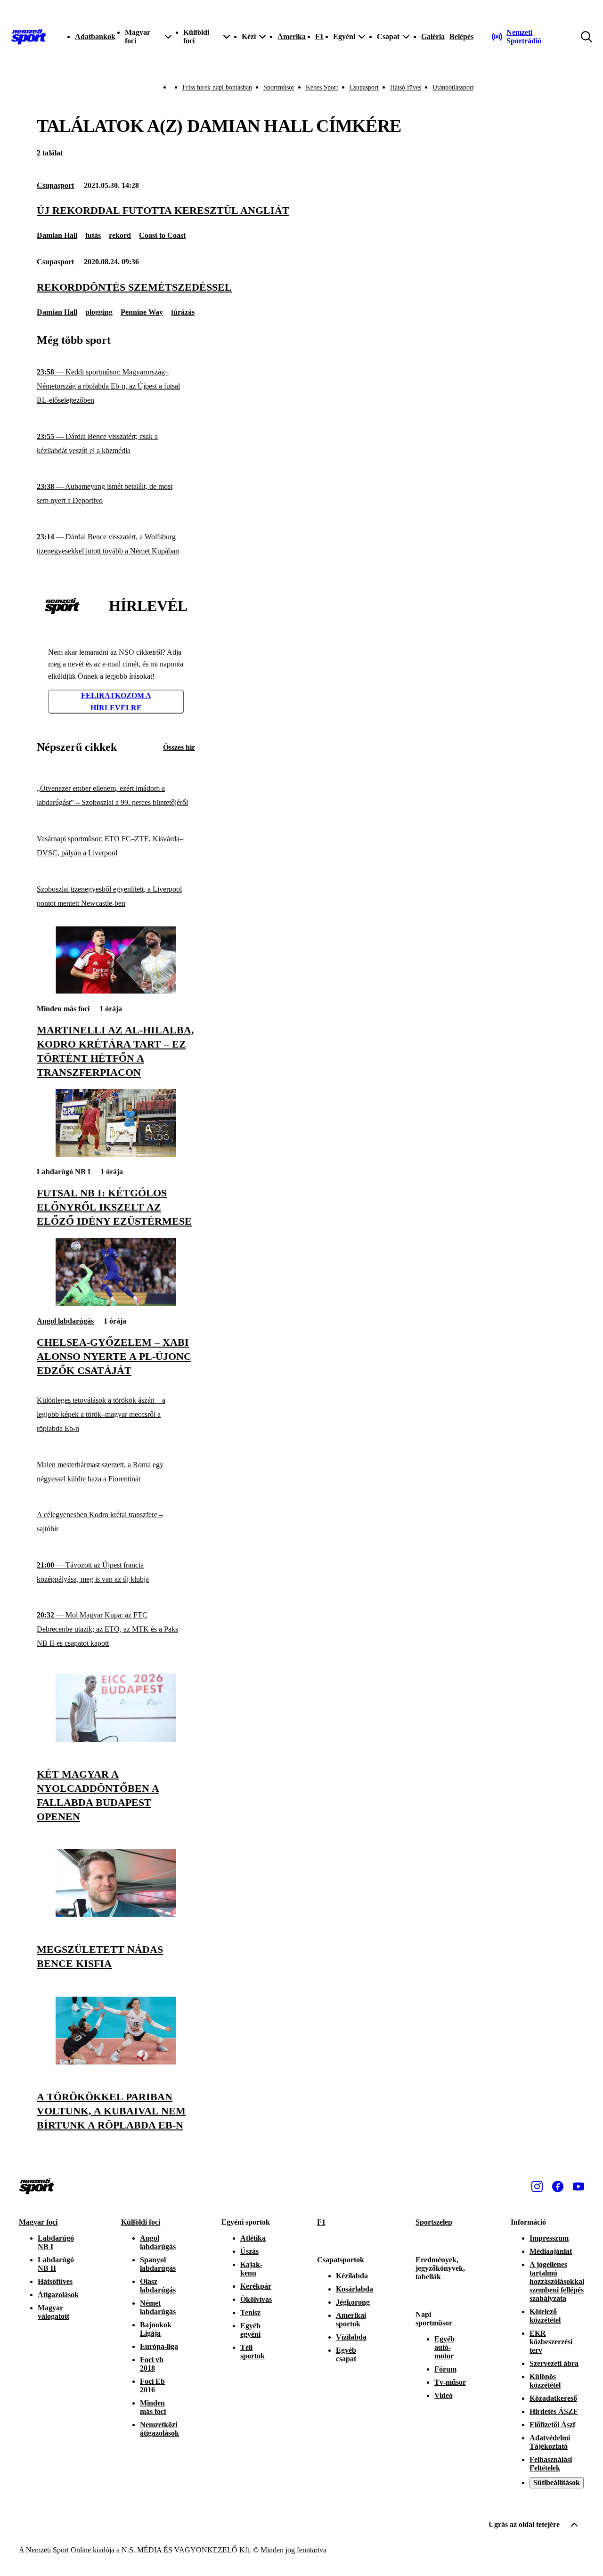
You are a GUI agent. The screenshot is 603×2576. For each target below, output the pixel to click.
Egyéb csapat (346, 2354)
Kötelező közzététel (545, 2316)
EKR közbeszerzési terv (551, 2342)
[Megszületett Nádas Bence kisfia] (116, 1914)
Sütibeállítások (557, 2483)
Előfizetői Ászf (552, 2425)
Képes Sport (322, 87)
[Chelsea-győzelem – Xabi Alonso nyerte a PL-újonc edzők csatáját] (116, 1304)
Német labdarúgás (158, 2307)
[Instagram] (537, 2186)
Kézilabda (352, 2276)
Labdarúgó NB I (64, 1172)
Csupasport (364, 87)
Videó (444, 2395)
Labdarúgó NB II (56, 2264)
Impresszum (549, 2238)
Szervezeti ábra (554, 2363)
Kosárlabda (354, 2289)
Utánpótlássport (453, 87)
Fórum (445, 2369)
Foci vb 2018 (152, 2364)
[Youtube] (579, 2186)
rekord (120, 235)
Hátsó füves (406, 87)
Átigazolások (58, 2295)
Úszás (249, 2251)
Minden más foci (63, 1009)
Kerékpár (256, 2286)
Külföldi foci (141, 2222)
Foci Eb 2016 (152, 2385)
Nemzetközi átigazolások (159, 2429)
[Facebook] (558, 2186)
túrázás (183, 312)
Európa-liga (159, 2346)
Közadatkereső (553, 2398)
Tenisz (250, 2312)
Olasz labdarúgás (158, 2286)
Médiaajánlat (551, 2251)
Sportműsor (279, 87)
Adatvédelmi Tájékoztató (550, 2442)
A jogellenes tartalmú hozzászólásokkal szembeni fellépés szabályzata (557, 2281)
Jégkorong (353, 2302)
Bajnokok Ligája (156, 2329)
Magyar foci (38, 2222)
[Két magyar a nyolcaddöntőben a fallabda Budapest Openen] (116, 1739)
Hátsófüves (55, 2281)
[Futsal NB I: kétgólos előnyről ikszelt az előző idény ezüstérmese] (116, 1154)
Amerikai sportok (351, 2320)
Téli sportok (253, 2352)
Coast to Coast (162, 235)
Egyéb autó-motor (444, 2347)
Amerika (292, 37)
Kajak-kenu (251, 2269)
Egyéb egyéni (250, 2330)
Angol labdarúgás (65, 1321)
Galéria (433, 37)
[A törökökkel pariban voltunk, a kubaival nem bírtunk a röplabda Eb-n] (116, 2062)
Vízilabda (351, 2337)
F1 (319, 37)
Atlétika (253, 2238)
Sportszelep (434, 2222)
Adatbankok (95, 37)
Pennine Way (142, 312)
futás (93, 235)
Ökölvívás (256, 2299)
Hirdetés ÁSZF (554, 2411)
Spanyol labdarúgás (158, 2264)
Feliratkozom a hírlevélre (116, 702)
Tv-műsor (450, 2382)
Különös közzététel (545, 2381)
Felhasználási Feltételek (551, 2464)
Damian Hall (57, 235)
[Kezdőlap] (29, 37)
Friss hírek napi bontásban (217, 87)
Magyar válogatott (53, 2312)
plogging (99, 312)
